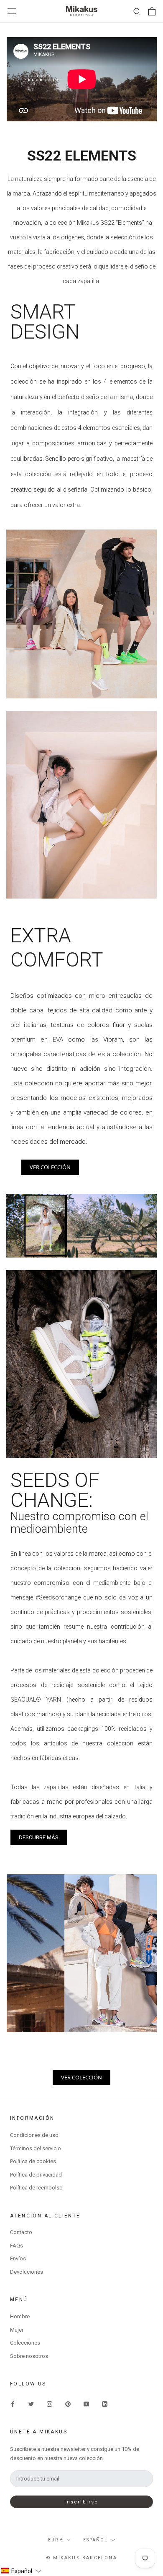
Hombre (20, 2316)
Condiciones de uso (34, 2135)
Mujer (17, 2330)
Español (96, 2540)
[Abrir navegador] (12, 11)
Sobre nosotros (29, 2356)
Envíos (18, 2258)
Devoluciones (27, 2272)
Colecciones (25, 2343)
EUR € (56, 2540)
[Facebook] (13, 2404)
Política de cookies (33, 2161)
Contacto (21, 2232)
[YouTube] (86, 2404)
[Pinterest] (68, 2404)
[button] (21, 2571)
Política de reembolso (36, 2188)
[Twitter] (31, 2404)
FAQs (17, 2246)
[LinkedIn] (105, 2404)
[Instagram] (50, 2404)
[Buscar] (137, 11)
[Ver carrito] (152, 11)
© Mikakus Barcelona (81, 2558)
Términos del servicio (36, 2148)
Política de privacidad (36, 2175)
